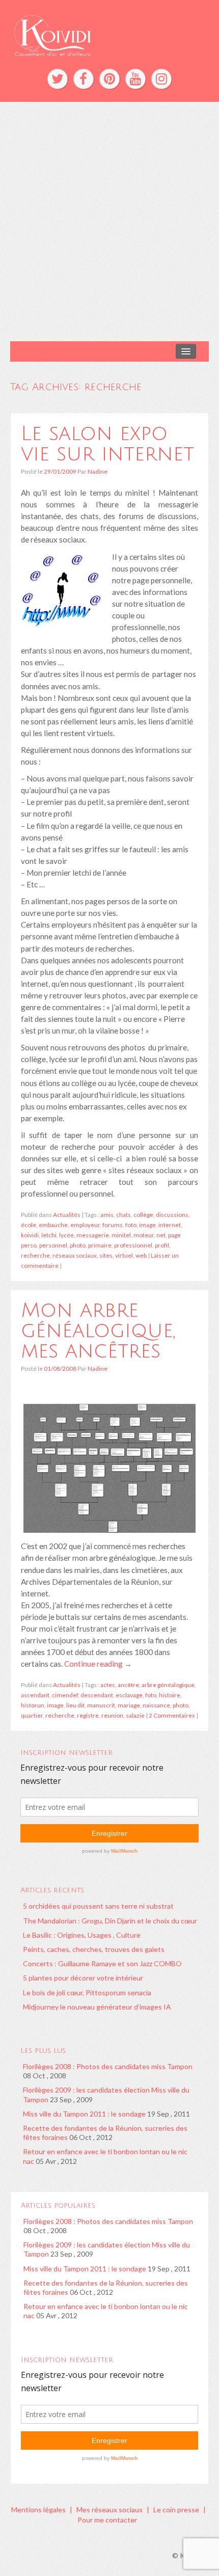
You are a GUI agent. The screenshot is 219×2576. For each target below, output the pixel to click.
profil (162, 1245)
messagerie (93, 1235)
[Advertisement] (109, 222)
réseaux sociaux (75, 1255)
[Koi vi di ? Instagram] (161, 79)
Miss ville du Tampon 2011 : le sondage (84, 2114)
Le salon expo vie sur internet (107, 444)
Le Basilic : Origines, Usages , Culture (82, 1935)
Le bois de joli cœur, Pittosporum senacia (87, 1992)
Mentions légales (38, 2510)
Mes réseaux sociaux (109, 2510)
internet (170, 1225)
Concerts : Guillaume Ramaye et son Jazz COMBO (102, 1963)
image (147, 1225)
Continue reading (98, 1664)
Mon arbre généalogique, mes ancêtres (98, 1331)
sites (106, 1255)
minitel (121, 1235)
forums (113, 1225)
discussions (172, 1215)
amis (107, 1215)
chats (124, 1215)
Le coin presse (176, 2510)
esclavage (129, 1695)
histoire (170, 1695)
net (161, 1235)
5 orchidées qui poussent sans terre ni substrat (98, 1906)
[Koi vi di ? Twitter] (58, 79)
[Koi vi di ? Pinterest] (109, 79)
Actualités (67, 1215)
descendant (97, 1695)
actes (108, 1685)
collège (143, 1215)
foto (131, 1225)
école (29, 1225)
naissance (156, 1705)
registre (88, 1715)
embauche (53, 1225)
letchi (49, 1235)
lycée (66, 1235)
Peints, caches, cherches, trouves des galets (94, 1949)
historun (33, 1705)
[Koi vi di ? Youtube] (135, 79)
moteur (144, 1235)
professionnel (133, 1245)
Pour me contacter (107, 2520)
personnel (53, 1245)
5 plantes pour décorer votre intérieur (83, 1978)
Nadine (98, 471)
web (141, 1255)
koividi (30, 1235)
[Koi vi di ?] (109, 34)
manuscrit (101, 1705)
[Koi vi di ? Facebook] (84, 79)
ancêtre (128, 1685)
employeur (85, 1225)
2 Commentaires (172, 1715)
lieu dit (75, 1705)
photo (78, 1245)
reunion (112, 1715)
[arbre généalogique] (109, 1467)
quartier (32, 1715)
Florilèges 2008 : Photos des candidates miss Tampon (108, 2066)
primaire (100, 1245)
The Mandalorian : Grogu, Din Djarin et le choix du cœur (110, 1921)
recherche (35, 1255)
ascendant (35, 1695)
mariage (129, 1705)
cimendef (65, 1695)
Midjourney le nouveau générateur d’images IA (97, 2007)
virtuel (124, 1255)
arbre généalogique (168, 1685)
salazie (135, 1715)
